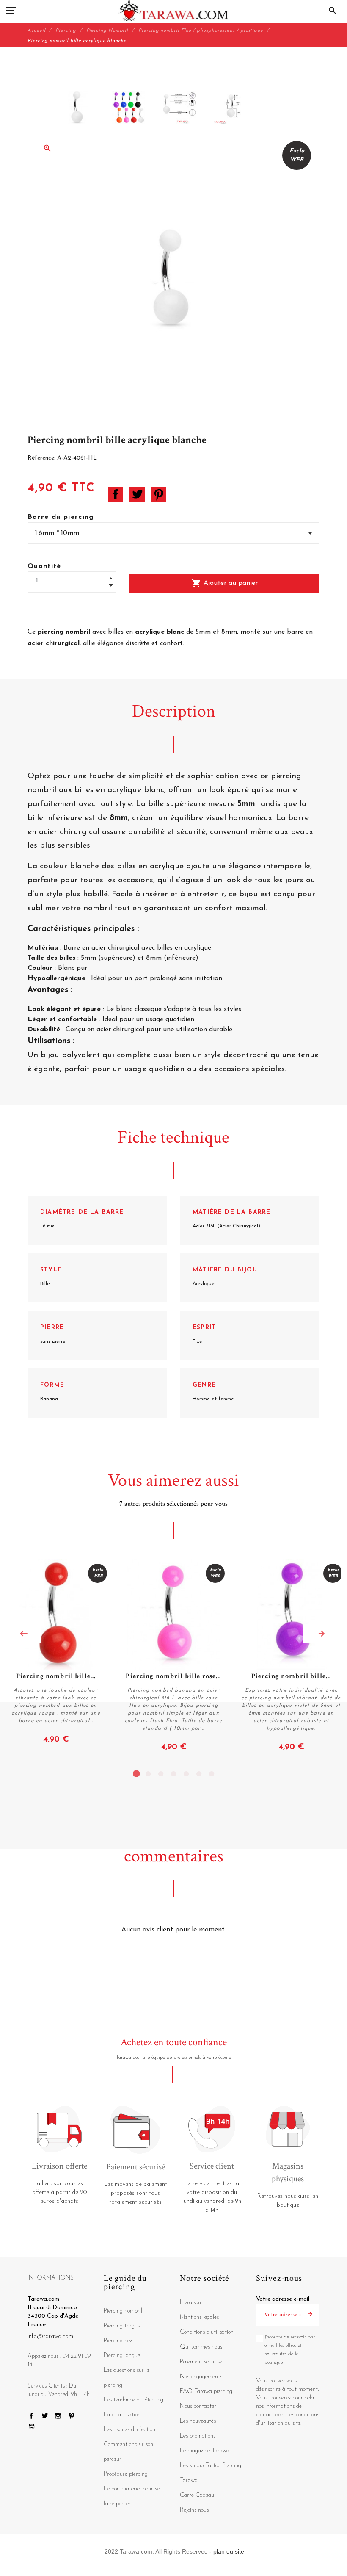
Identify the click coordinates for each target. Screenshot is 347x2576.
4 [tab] (173, 1774)
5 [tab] (186, 1774)
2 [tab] (148, 1774)
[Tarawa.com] (174, 11)
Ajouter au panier (224, 583)
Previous (24, 1634)
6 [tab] (199, 1774)
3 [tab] (161, 1774)
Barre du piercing (61, 517)
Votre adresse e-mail (283, 2299)
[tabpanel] (173, 1656)
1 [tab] (135, 1774)
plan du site (229, 2551)
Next (322, 1634)
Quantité (44, 566)
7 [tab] (212, 1774)
